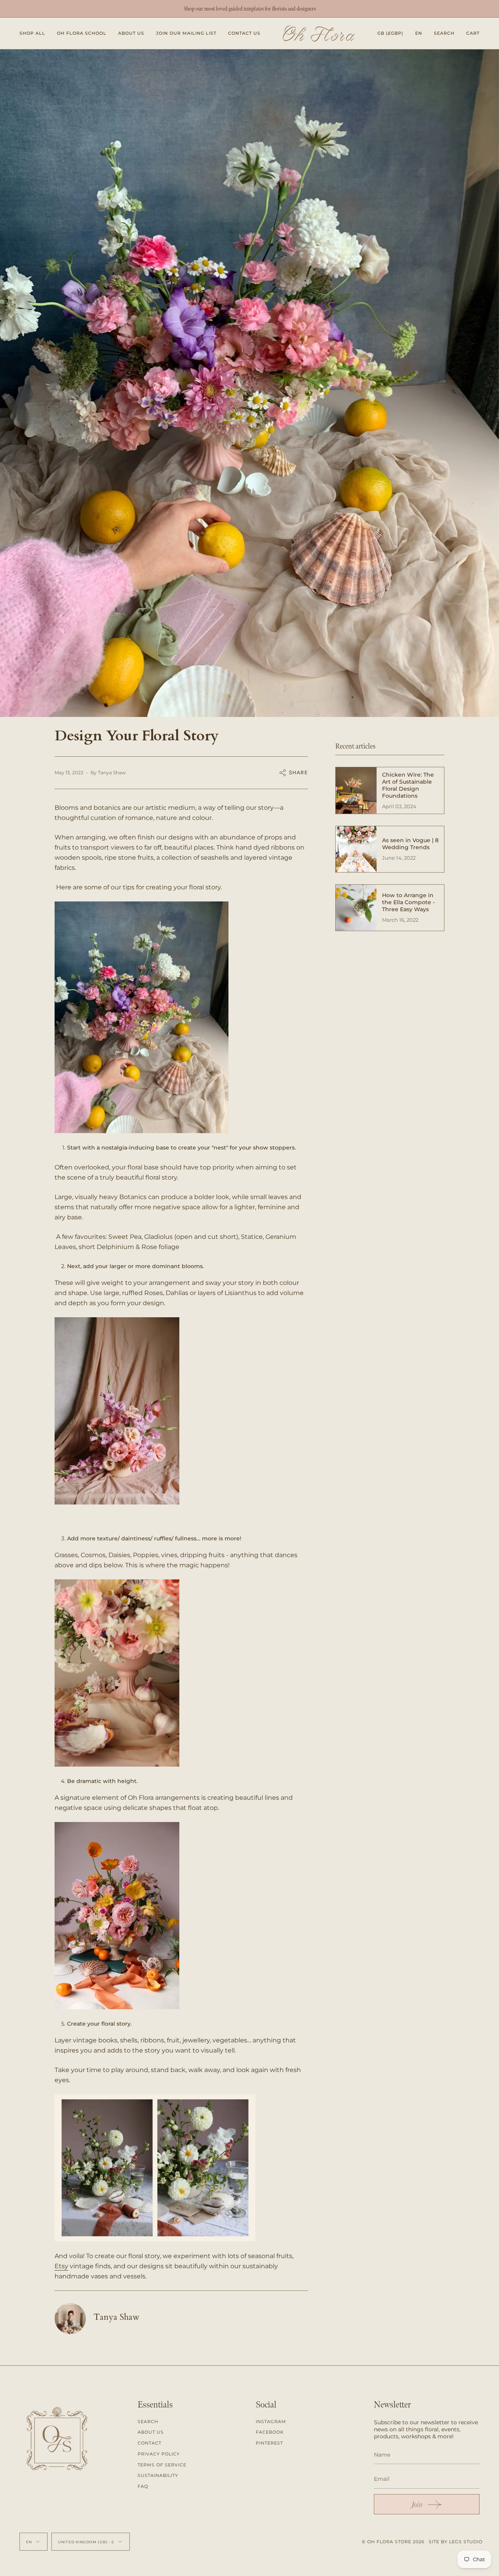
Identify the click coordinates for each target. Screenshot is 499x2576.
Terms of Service (162, 2465)
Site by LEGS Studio (456, 2542)
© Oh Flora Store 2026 (393, 2542)
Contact (150, 2443)
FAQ (143, 2486)
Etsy (61, 2266)
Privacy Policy (159, 2454)
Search (148, 2422)
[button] (32, 33)
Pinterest (269, 2443)
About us (151, 2432)
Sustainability (158, 2475)
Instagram (271, 2422)
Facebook (270, 2432)
